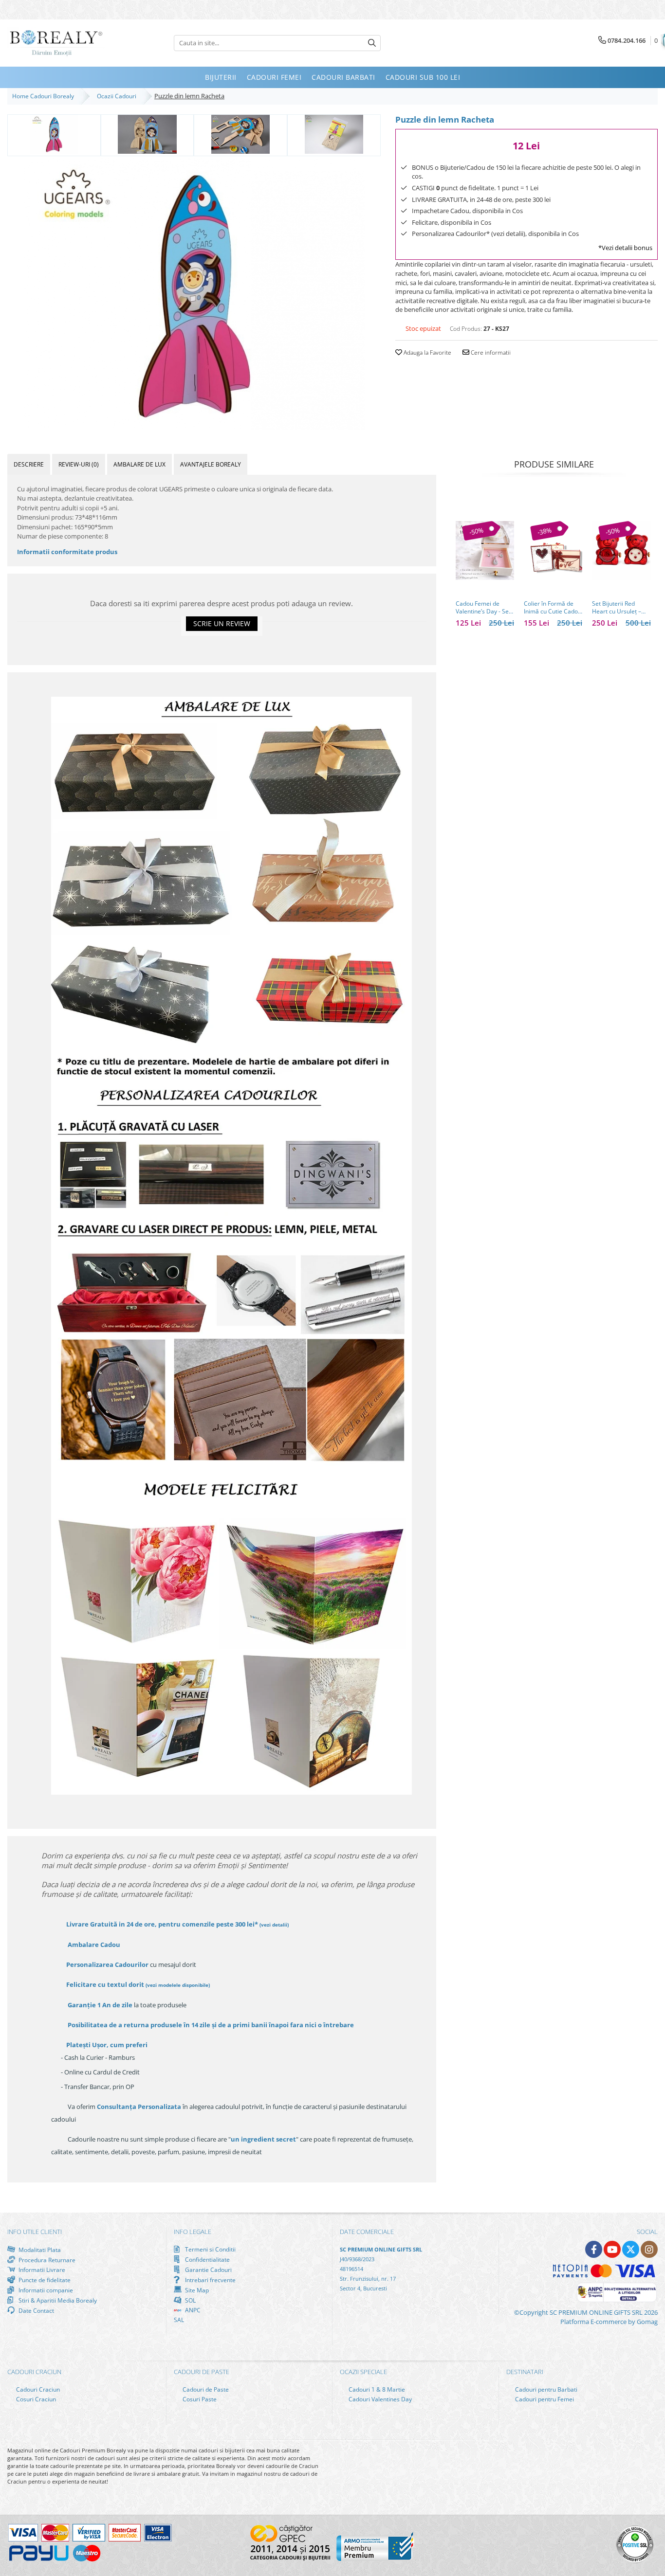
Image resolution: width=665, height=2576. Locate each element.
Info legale (193, 2232)
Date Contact (36, 2310)
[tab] (29, 464)
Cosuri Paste (199, 2399)
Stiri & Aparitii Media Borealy (57, 2300)
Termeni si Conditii (210, 2249)
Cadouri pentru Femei (544, 2399)
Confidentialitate (207, 2259)
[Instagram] (649, 2249)
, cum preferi (107, 2045)
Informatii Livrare (41, 2270)
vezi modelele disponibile (178, 1985)
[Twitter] (631, 2249)
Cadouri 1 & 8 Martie (376, 2389)
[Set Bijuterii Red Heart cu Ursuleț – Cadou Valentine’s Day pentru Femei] (621, 550)
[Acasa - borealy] (56, 43)
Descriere (29, 464)
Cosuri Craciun (35, 2399)
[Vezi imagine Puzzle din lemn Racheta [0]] (54, 134)
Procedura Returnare (46, 2260)
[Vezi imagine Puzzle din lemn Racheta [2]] (240, 134)
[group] (194, 294)
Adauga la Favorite (427, 352)
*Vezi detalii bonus (625, 248)
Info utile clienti (35, 2232)
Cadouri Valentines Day (379, 2399)
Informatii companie (45, 2290)
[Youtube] (612, 2249)
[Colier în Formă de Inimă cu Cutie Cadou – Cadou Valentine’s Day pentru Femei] (553, 550)
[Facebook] (594, 2249)
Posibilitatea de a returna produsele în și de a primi (210, 2025)
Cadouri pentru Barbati (545, 2389)
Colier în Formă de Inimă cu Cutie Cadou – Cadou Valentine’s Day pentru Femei (553, 608)
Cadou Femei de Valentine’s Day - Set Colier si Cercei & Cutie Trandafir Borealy (483, 608)
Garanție (100, 2005)
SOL (190, 2300)
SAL (179, 2320)
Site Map (196, 2290)
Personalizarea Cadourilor (107, 1964)
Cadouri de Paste (205, 2389)
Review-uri (79, 464)
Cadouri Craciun (37, 2389)
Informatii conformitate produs (67, 552)
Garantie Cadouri (208, 2270)
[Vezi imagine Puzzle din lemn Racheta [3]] (334, 134)
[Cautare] (372, 43)
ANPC (192, 2310)
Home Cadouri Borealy (45, 96)
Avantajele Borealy (211, 464)
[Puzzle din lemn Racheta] (194, 294)
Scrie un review (222, 623)
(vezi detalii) (274, 1925)
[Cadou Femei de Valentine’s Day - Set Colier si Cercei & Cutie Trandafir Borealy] (485, 550)
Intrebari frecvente (210, 2280)
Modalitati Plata (39, 2250)
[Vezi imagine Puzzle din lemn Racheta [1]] (148, 134)
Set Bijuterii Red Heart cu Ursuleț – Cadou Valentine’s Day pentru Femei (617, 608)
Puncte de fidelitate (44, 2280)
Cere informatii (490, 352)
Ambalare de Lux (139, 464)
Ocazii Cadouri (118, 96)
